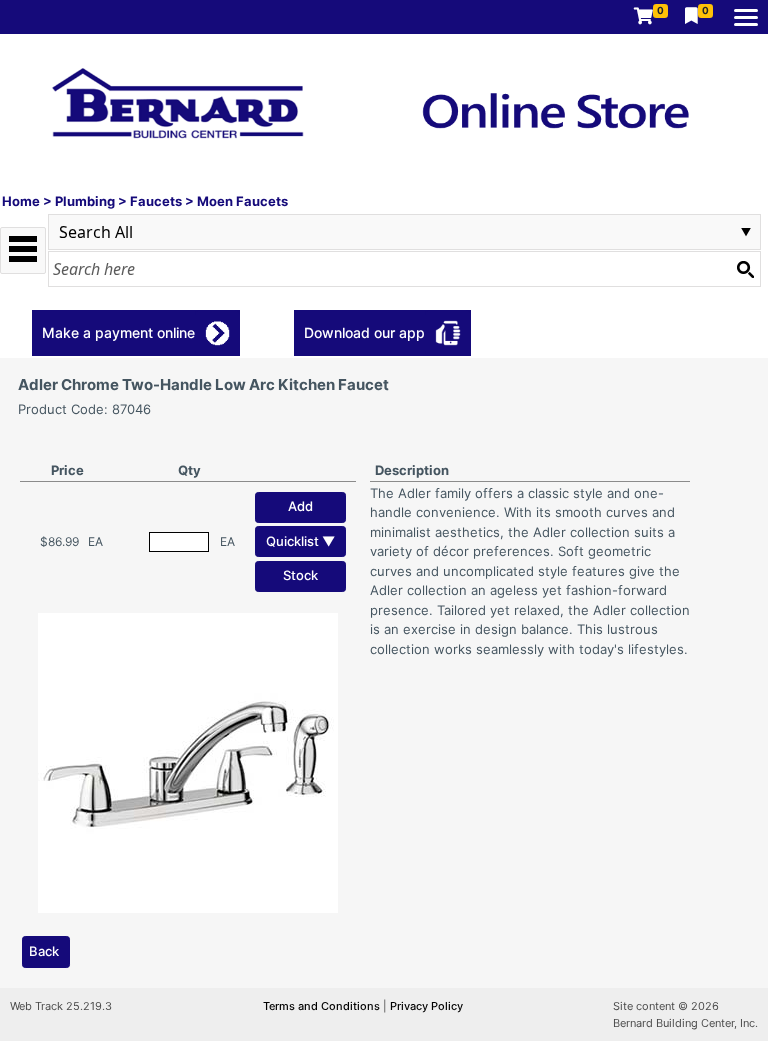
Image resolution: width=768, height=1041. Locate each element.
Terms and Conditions (323, 1006)
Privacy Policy (426, 1006)
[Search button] (745, 269)
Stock (300, 575)
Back (44, 951)
